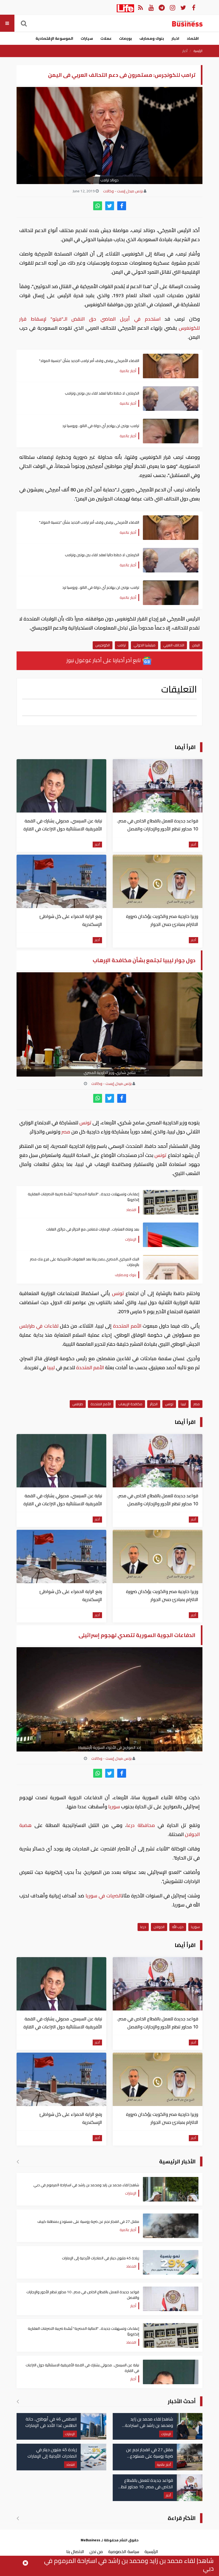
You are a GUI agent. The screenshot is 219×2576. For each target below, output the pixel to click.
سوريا (114, 1807)
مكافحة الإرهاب (130, 1404)
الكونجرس (103, 645)
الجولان (159, 1927)
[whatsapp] (98, 206)
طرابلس (28, 1326)
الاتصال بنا (75, 2551)
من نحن (96, 2551)
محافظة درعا (141, 1825)
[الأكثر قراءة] (18, 2518)
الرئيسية (198, 51)
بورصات (126, 38)
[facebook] (122, 206)
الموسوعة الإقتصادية (54, 38)
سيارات (87, 38)
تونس (85, 1123)
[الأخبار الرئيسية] (18, 2161)
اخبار (175, 38)
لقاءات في (47, 1326)
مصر (66, 1132)
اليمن (196, 645)
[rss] (140, 7)
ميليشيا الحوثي (144, 645)
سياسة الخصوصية (124, 2551)
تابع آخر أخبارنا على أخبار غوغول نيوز (104, 660)
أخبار (185, 51)
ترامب (122, 645)
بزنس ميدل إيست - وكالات (123, 191)
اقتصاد (193, 38)
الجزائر (154, 1404)
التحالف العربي (174, 645)
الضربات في (110, 1896)
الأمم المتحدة (127, 1326)
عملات (106, 38)
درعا (143, 1927)
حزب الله (178, 1927)
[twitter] (110, 206)
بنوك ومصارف (152, 38)
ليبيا (51, 1367)
